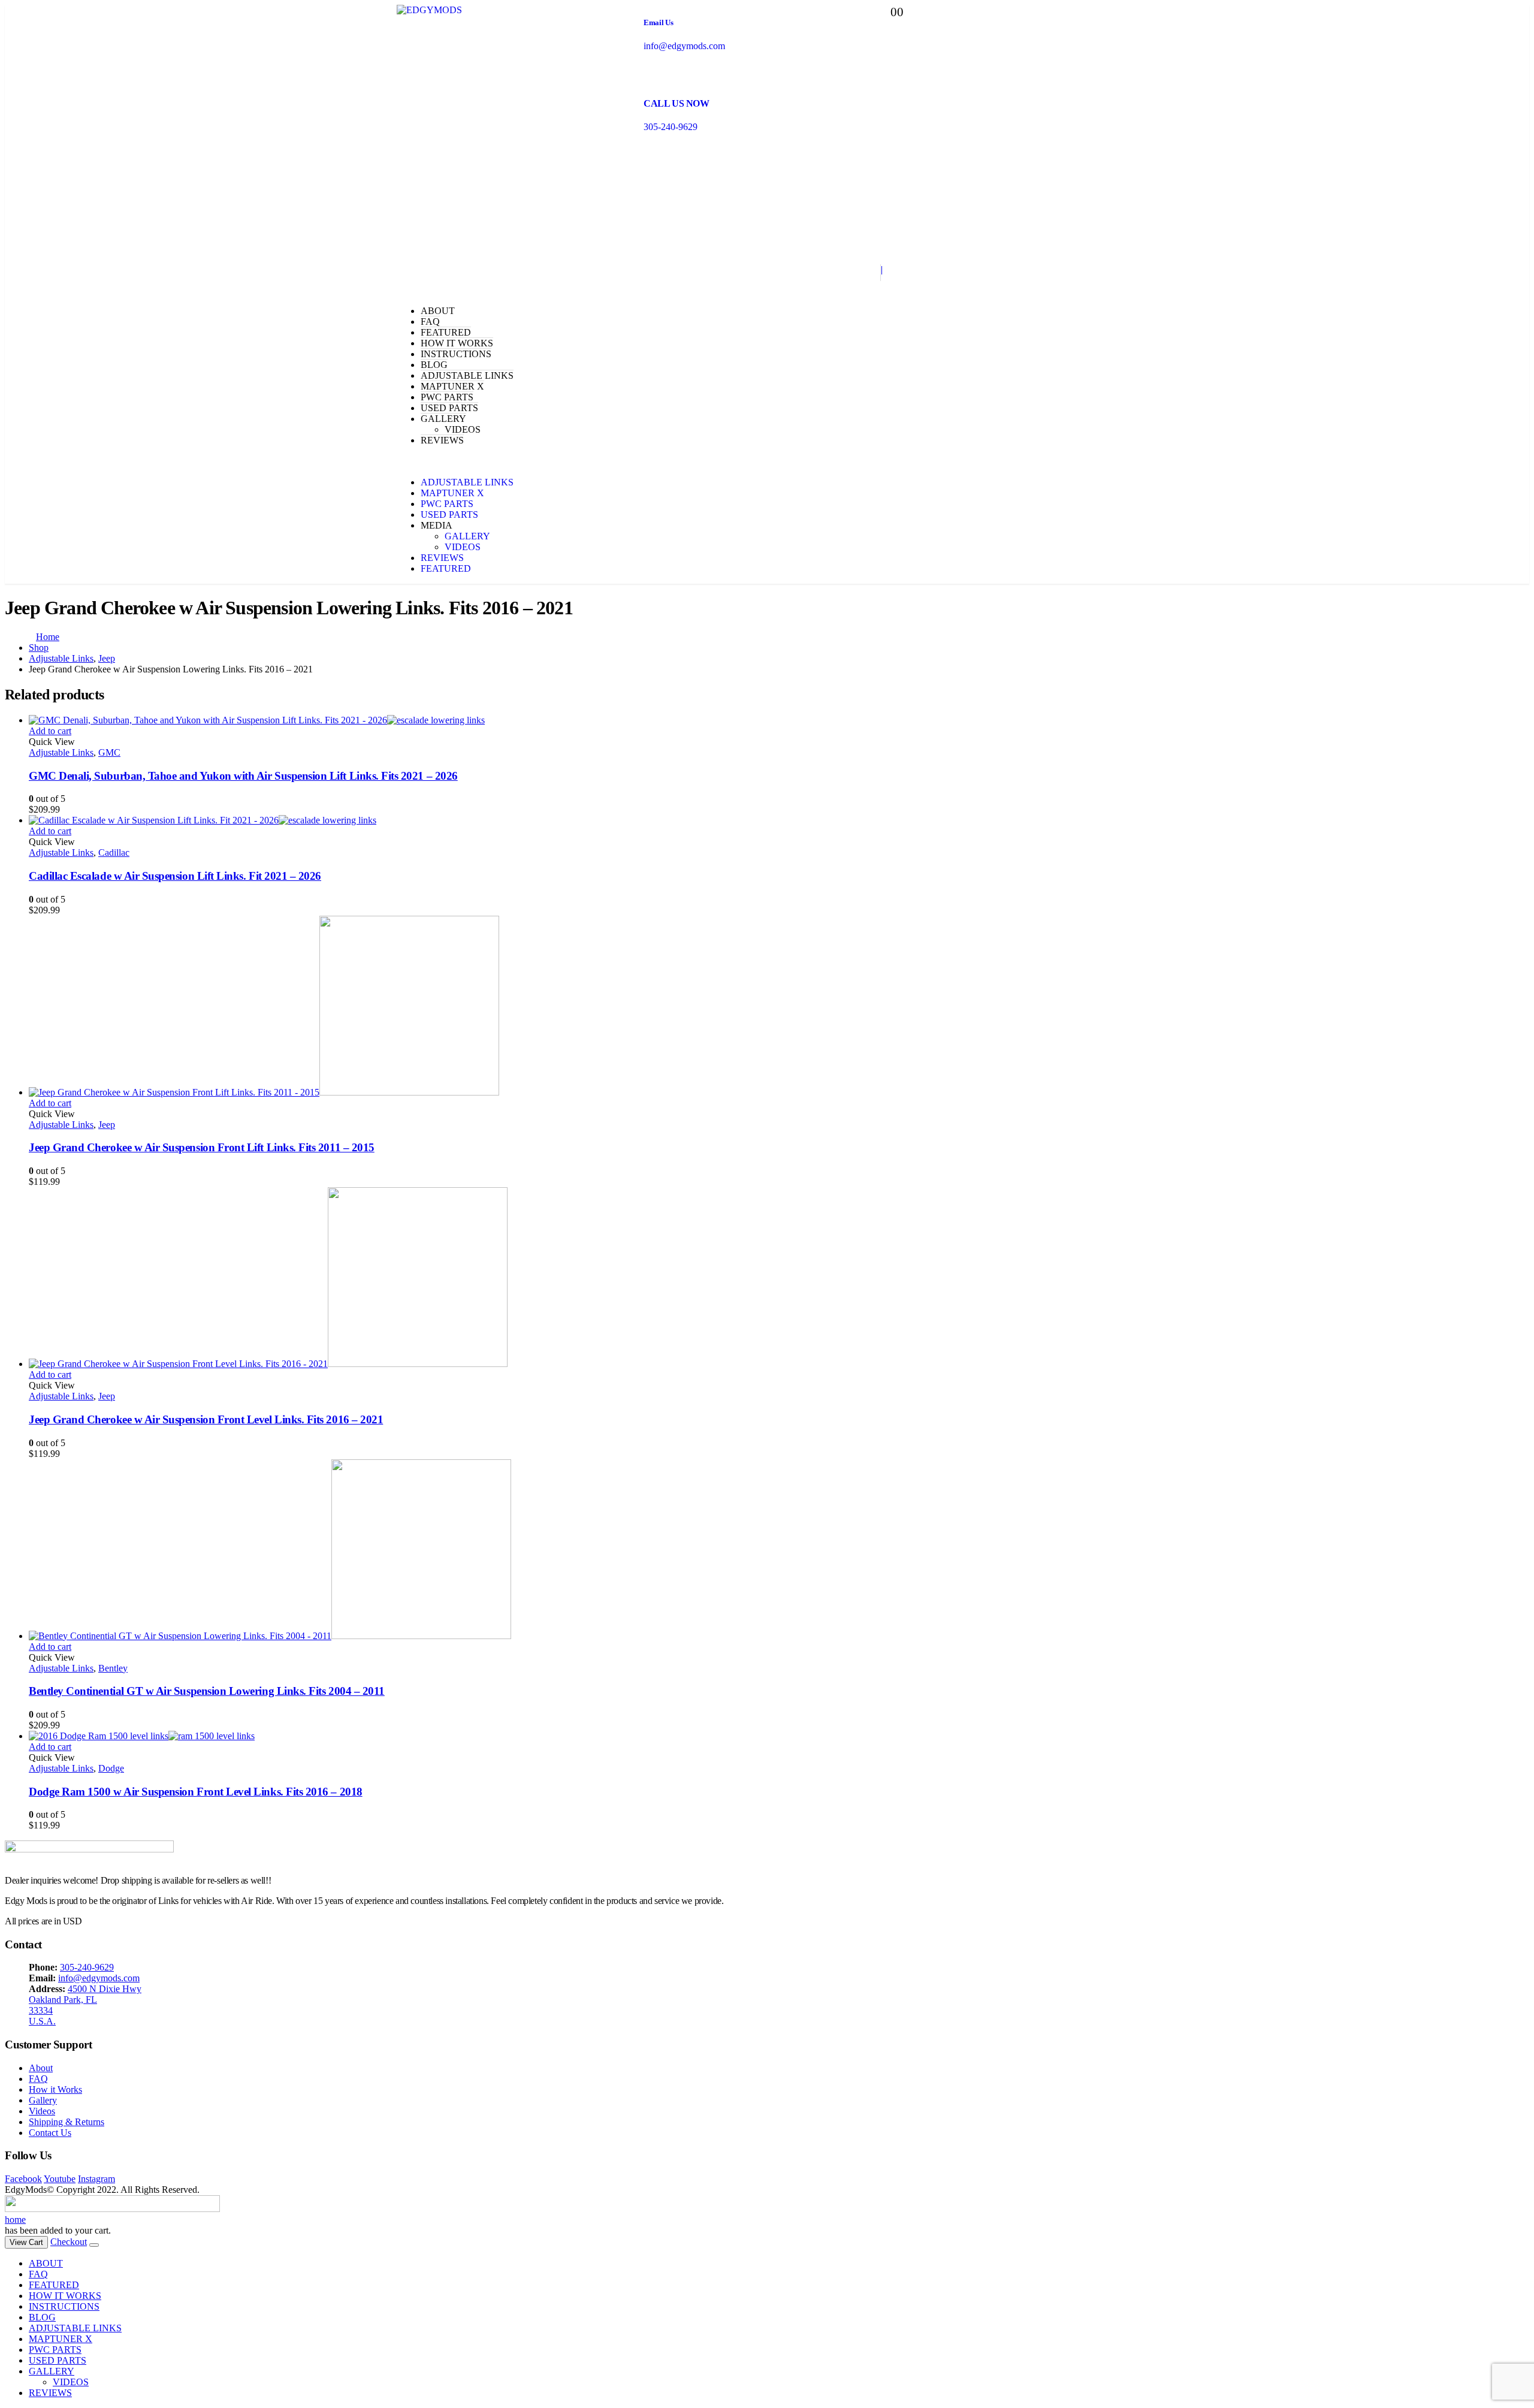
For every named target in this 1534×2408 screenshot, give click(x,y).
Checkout (69, 2242)
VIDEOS (463, 429)
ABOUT (438, 311)
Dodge (111, 1768)
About (41, 2068)
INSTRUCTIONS (456, 354)
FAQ (430, 322)
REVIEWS (442, 440)
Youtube (60, 2179)
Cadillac (114, 853)
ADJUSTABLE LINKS (467, 375)
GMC (109, 752)
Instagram (96, 2179)
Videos (42, 2111)
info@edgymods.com (99, 1978)
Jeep (107, 1125)
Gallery (43, 2100)
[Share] (1494, 13)
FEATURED (446, 332)
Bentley (113, 1668)
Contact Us (50, 2133)
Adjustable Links (61, 752)
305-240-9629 (87, 1967)
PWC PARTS (447, 397)
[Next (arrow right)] (1513, 1204)
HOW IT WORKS (457, 343)
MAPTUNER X (452, 386)
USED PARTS (449, 408)
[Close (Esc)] (1521, 13)
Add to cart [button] (50, 731)
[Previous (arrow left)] (21, 1204)
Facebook (23, 2179)
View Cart (26, 2242)
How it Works (55, 2089)
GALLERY (443, 419)
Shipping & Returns (67, 2122)
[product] (779, 720)
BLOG (434, 365)
